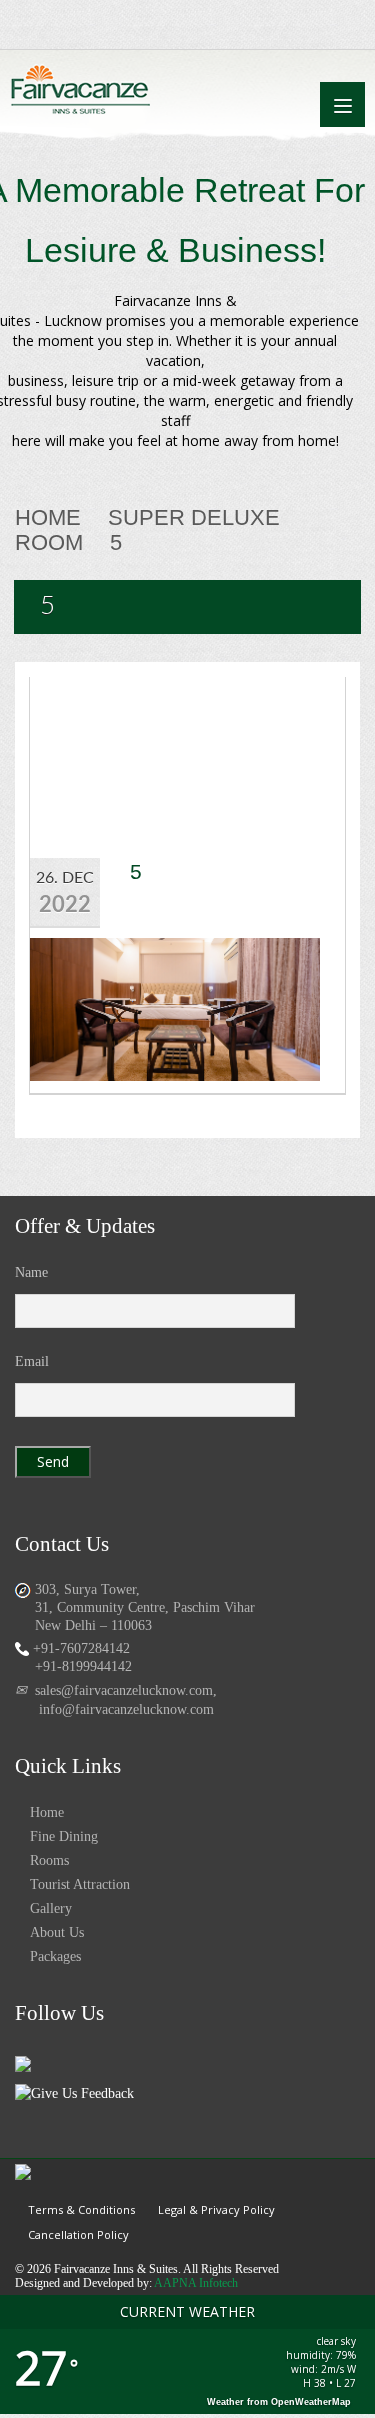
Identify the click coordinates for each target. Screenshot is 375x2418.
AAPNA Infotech (196, 2283)
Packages (55, 1956)
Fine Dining (64, 1836)
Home (48, 517)
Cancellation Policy (78, 2234)
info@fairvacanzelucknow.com (126, 1709)
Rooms (49, 1860)
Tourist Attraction (80, 1884)
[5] (175, 1007)
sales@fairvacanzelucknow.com (124, 1690)
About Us (57, 1932)
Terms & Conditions (81, 2209)
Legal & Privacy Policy (216, 2209)
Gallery (51, 1908)
